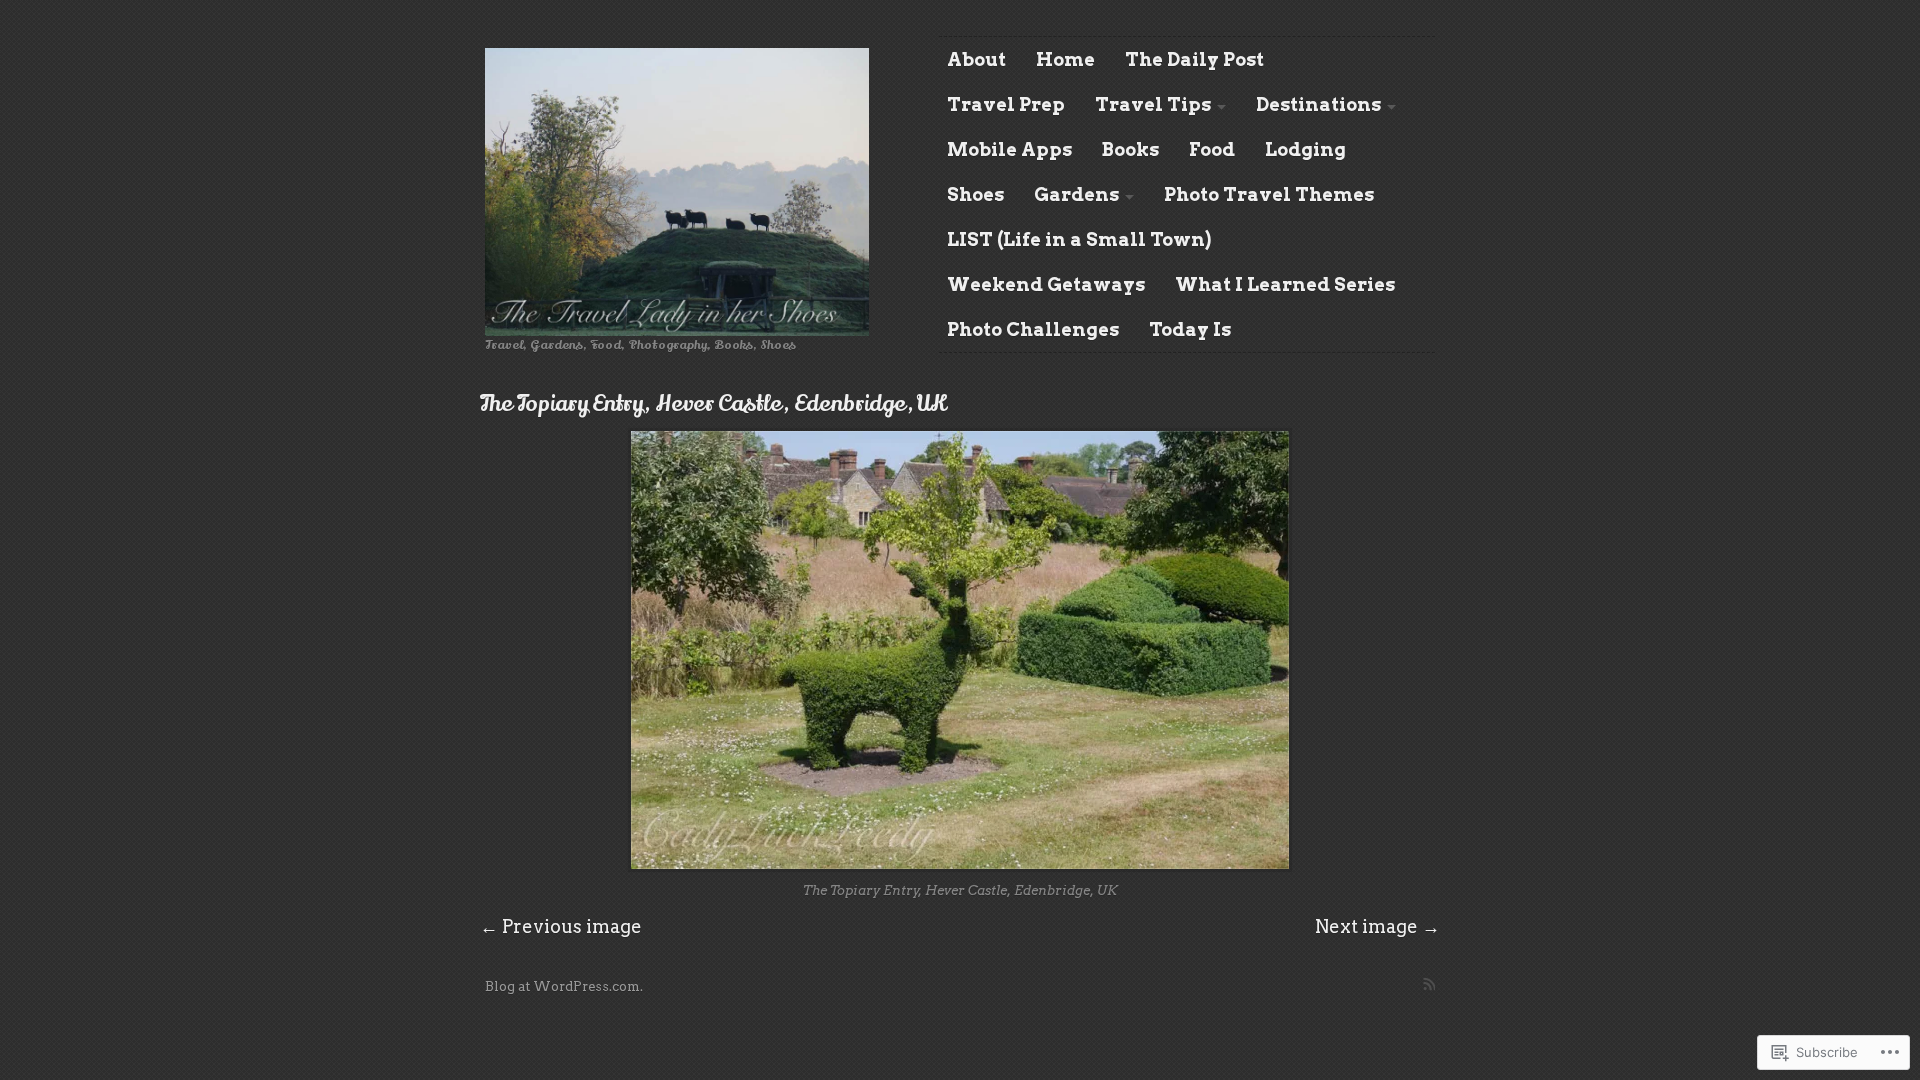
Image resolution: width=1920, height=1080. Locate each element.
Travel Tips (1153, 104)
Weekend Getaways (1046, 284)
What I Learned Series (1285, 284)
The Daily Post (1194, 59)
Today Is (1190, 329)
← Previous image (561, 926)
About (976, 59)
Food (1212, 149)
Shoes (975, 194)
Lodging (1305, 149)
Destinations (1318, 104)
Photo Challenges (1033, 329)
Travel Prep (1006, 104)
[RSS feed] (1429, 984)
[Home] (677, 192)
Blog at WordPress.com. (564, 986)
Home (1065, 59)
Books (1130, 149)
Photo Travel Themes (1269, 194)
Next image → (1377, 926)
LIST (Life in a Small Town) (1079, 239)
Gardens (1076, 194)
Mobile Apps (1009, 149)
